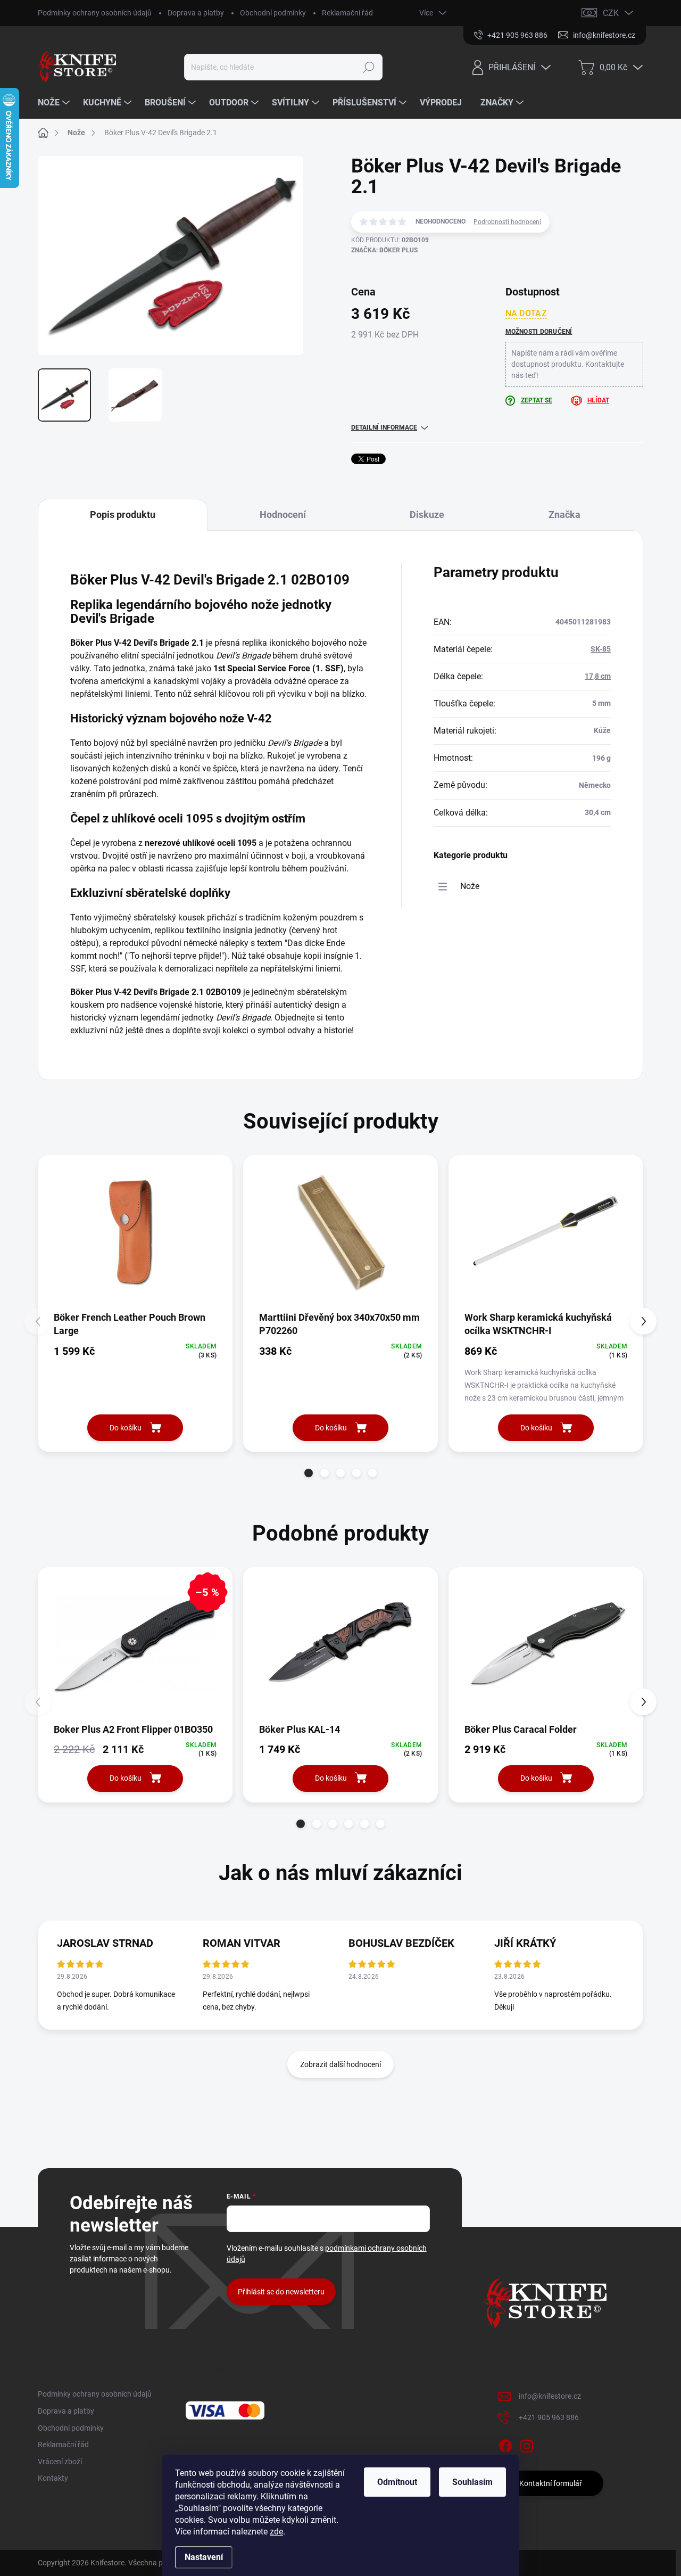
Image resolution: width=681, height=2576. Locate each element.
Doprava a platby (196, 13)
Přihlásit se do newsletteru (281, 2292)
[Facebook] (505, 2445)
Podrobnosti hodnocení (507, 222)
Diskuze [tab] (427, 515)
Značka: (384, 250)
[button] (309, 1473)
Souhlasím (472, 2482)
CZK (611, 13)
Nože (470, 886)
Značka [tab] (564, 515)
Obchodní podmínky (273, 13)
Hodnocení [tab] (283, 515)
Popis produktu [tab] (123, 515)
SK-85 (601, 649)
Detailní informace (384, 427)
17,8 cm (598, 676)
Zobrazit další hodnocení (340, 2064)
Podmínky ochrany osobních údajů (95, 13)
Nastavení (204, 2557)
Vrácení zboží (60, 2462)
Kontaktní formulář (551, 2483)
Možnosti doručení (539, 332)
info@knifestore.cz (550, 2396)
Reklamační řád (347, 13)
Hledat (368, 67)
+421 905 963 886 (549, 2417)
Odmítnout (397, 2482)
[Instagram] (527, 2445)
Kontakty (53, 2478)
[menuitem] (55, 103)
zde (276, 2532)
